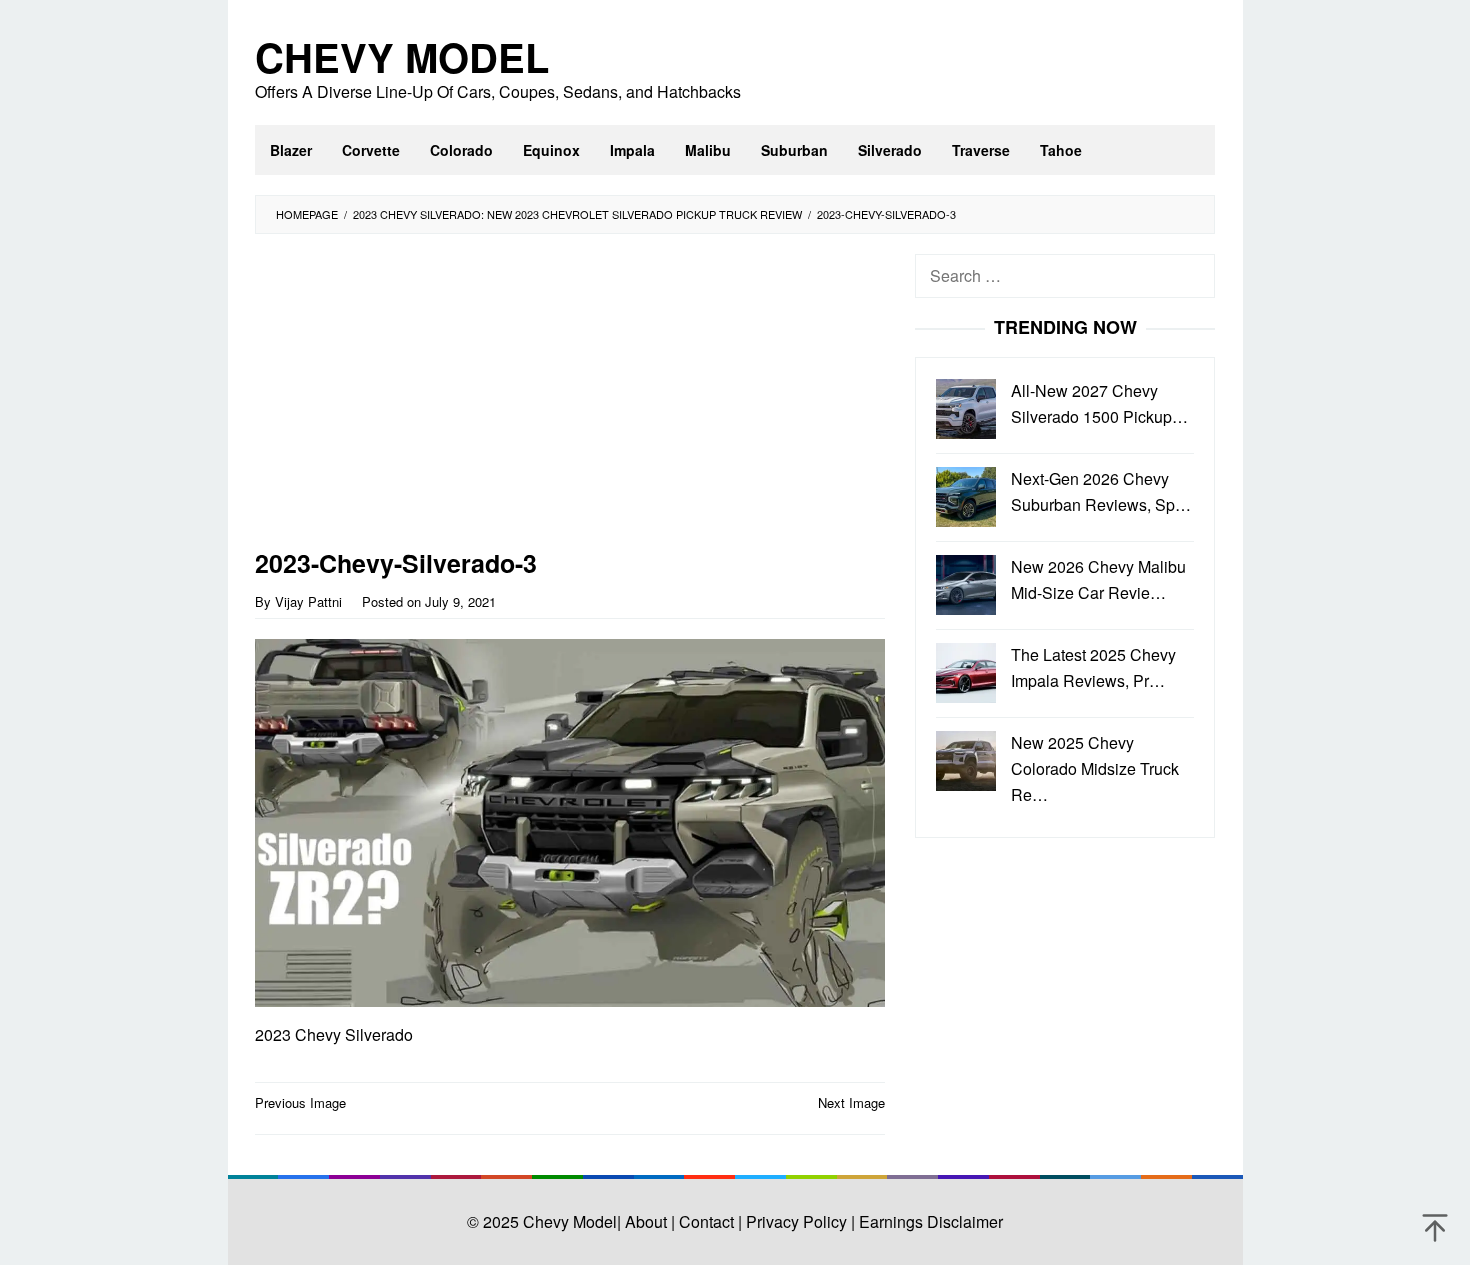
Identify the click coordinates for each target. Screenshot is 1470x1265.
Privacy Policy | (798, 1221)
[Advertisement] (570, 402)
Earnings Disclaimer (929, 1221)
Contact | (708, 1221)
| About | (646, 1221)
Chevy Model (402, 56)
